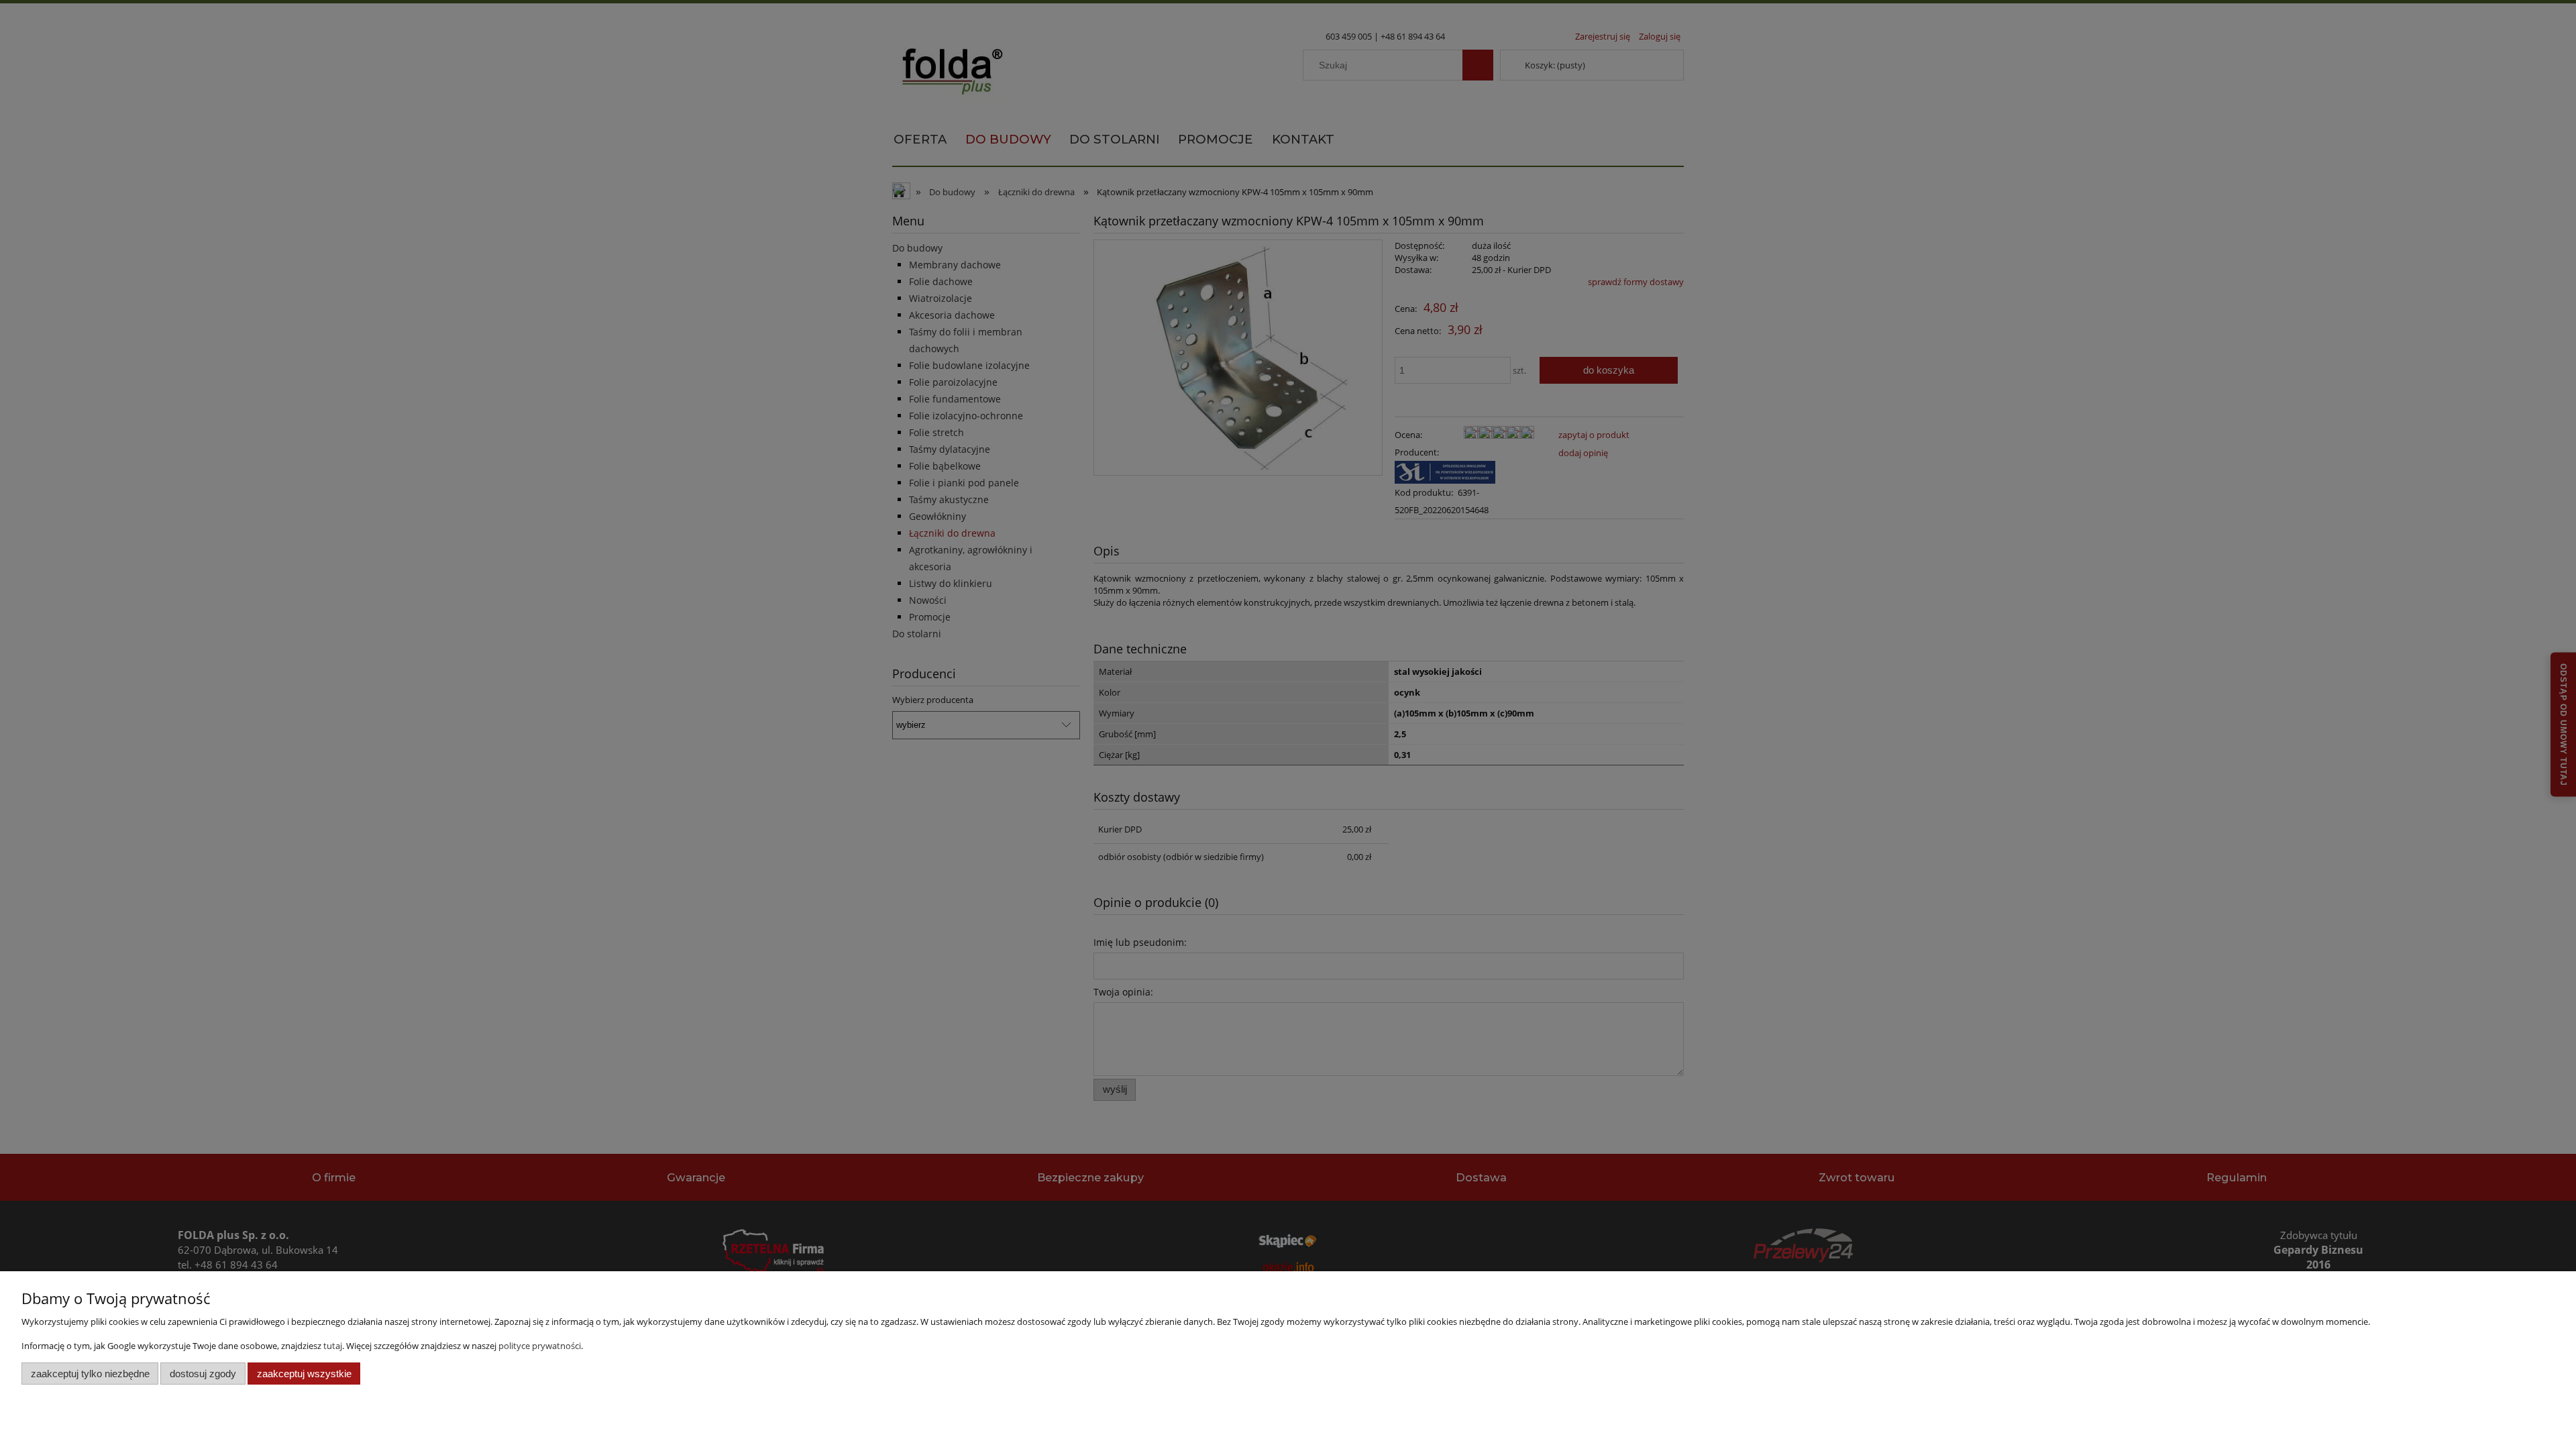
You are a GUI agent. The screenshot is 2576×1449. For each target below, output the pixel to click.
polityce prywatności (540, 1346)
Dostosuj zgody (203, 1374)
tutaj (333, 1346)
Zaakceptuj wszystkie (304, 1374)
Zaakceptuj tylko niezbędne (90, 1374)
